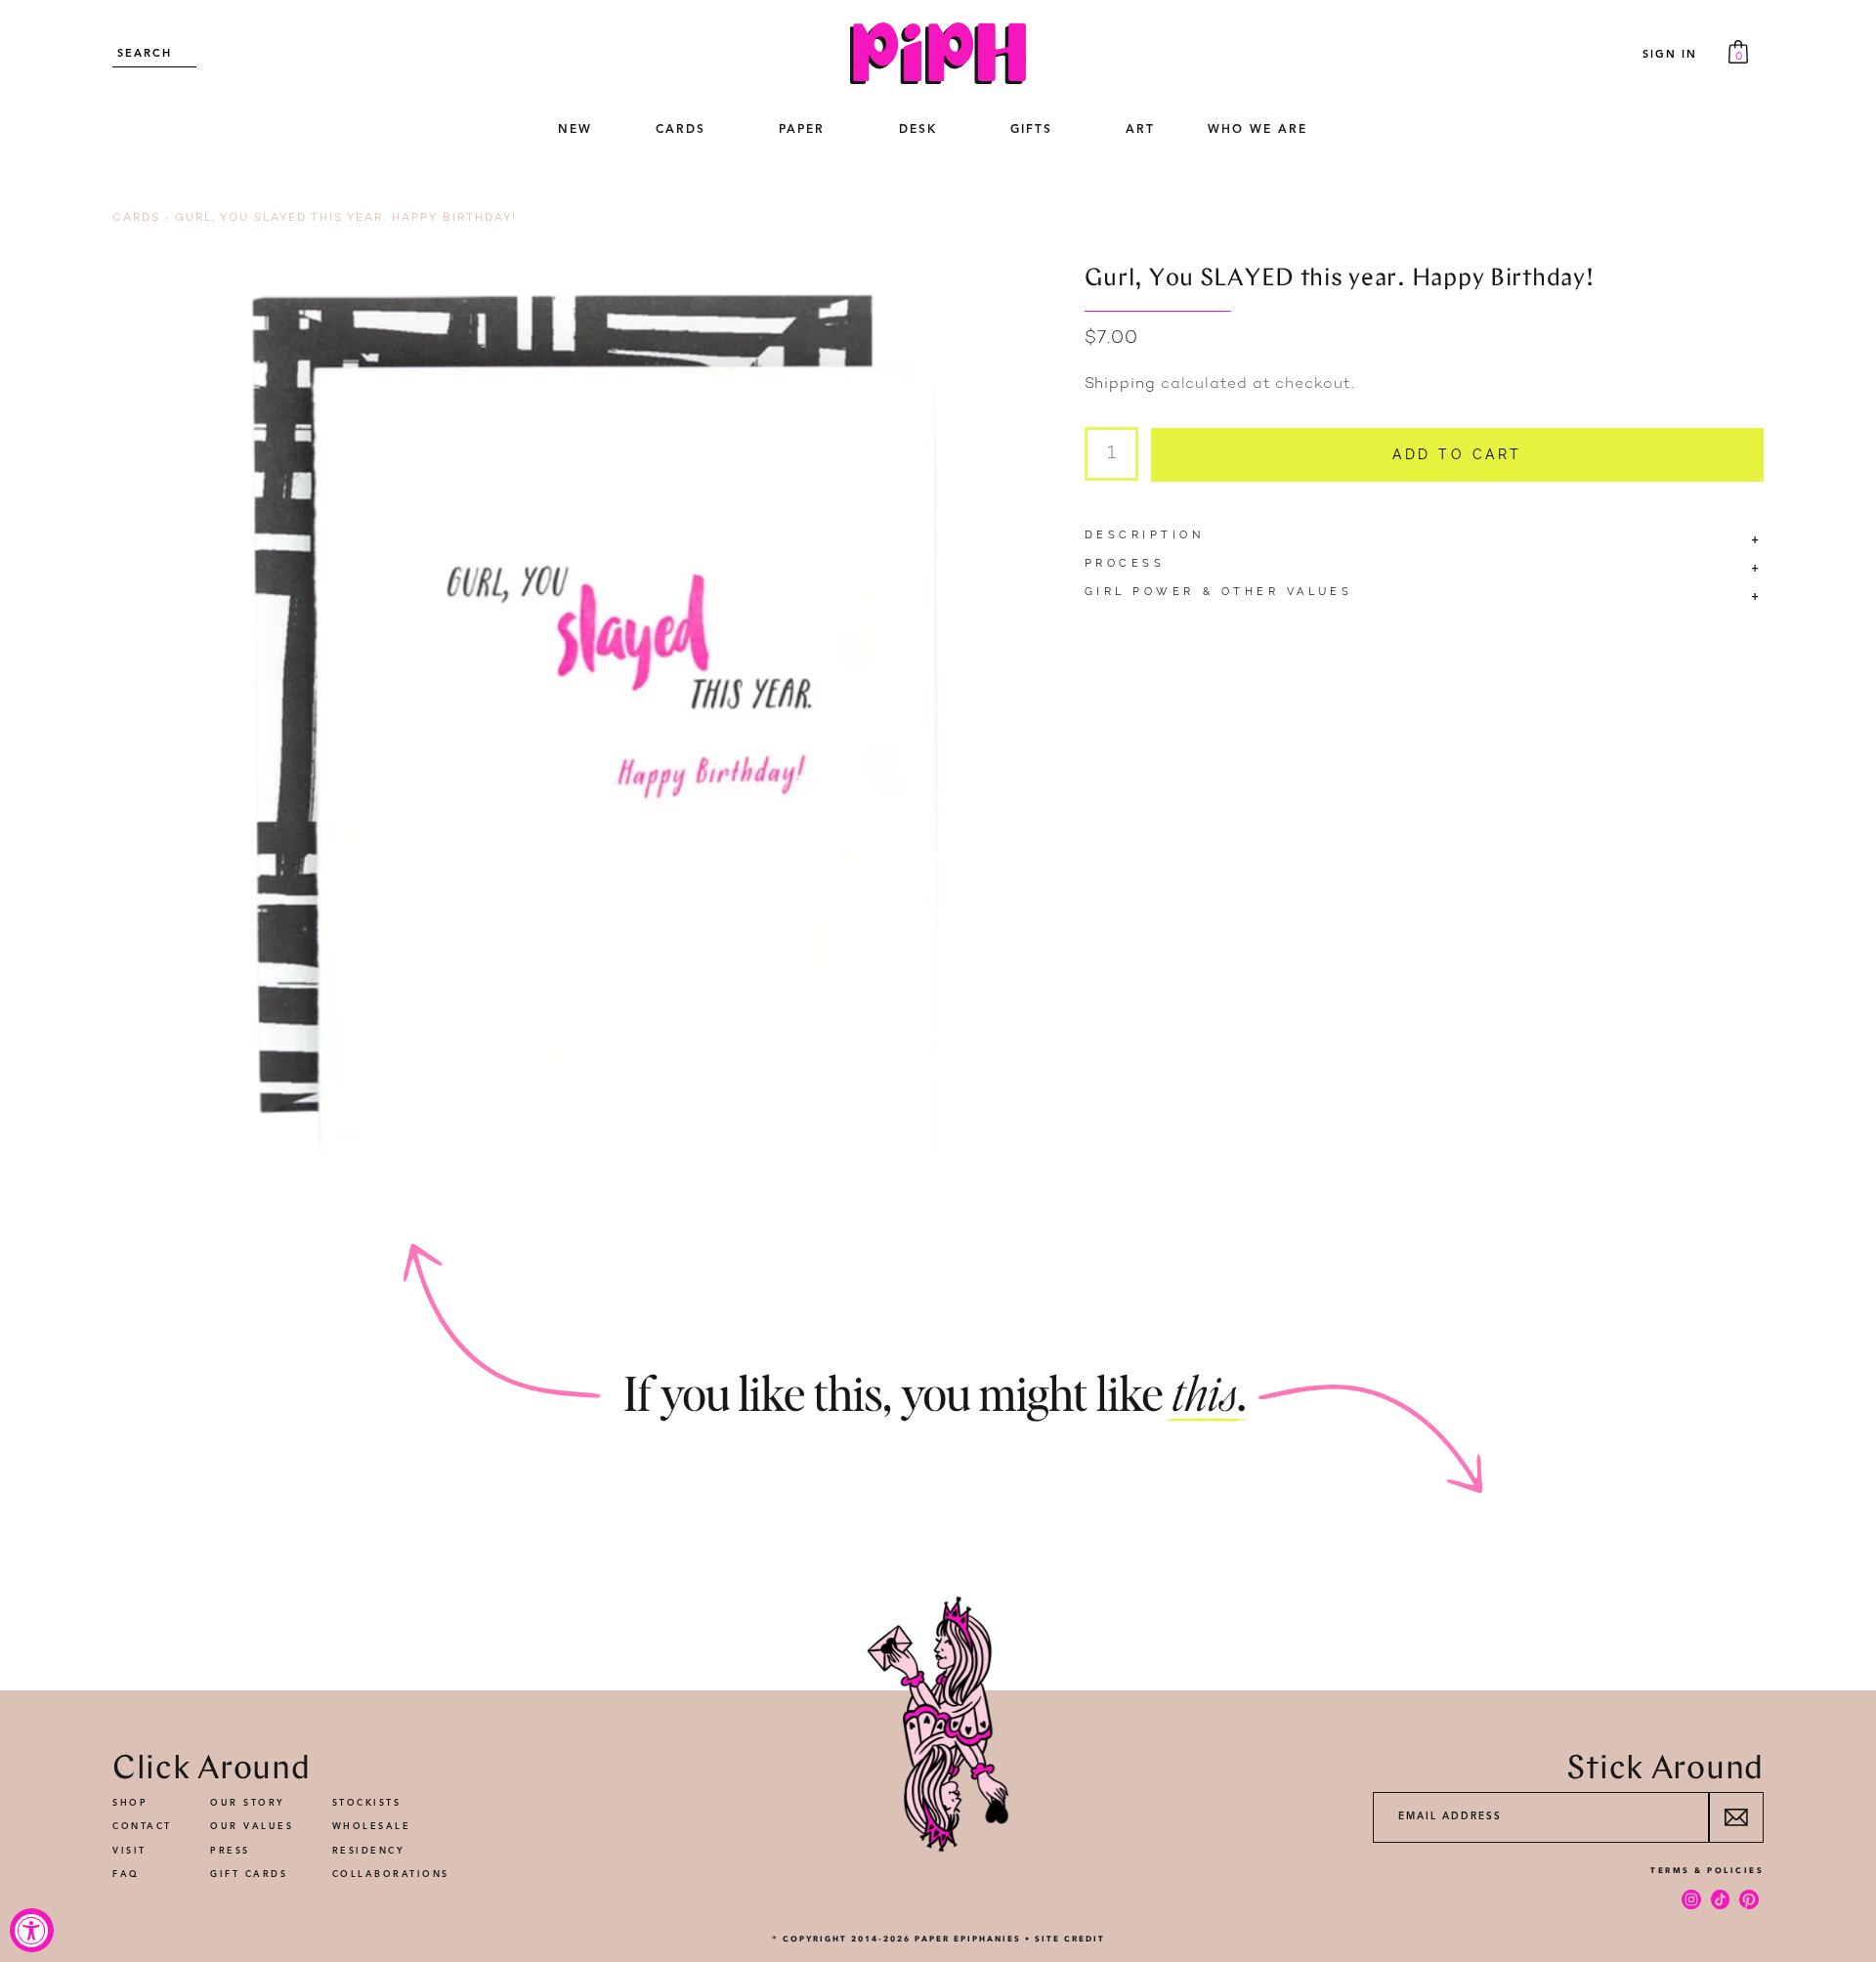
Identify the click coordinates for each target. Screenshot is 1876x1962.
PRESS (230, 1851)
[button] (680, 131)
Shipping (1120, 384)
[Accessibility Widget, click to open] (32, 1930)
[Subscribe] (1736, 1817)
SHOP (130, 1803)
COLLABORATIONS (391, 1875)
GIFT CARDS (249, 1875)
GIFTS (1031, 130)
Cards (136, 218)
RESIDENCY (369, 1851)
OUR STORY (248, 1803)
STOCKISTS (367, 1803)
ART (1140, 130)
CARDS (681, 130)
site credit (1070, 1939)
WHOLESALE (372, 1827)
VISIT (129, 1851)
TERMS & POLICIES (1707, 1870)
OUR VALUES (252, 1827)
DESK (918, 130)
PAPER (802, 130)
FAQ (126, 1875)
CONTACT (142, 1827)
